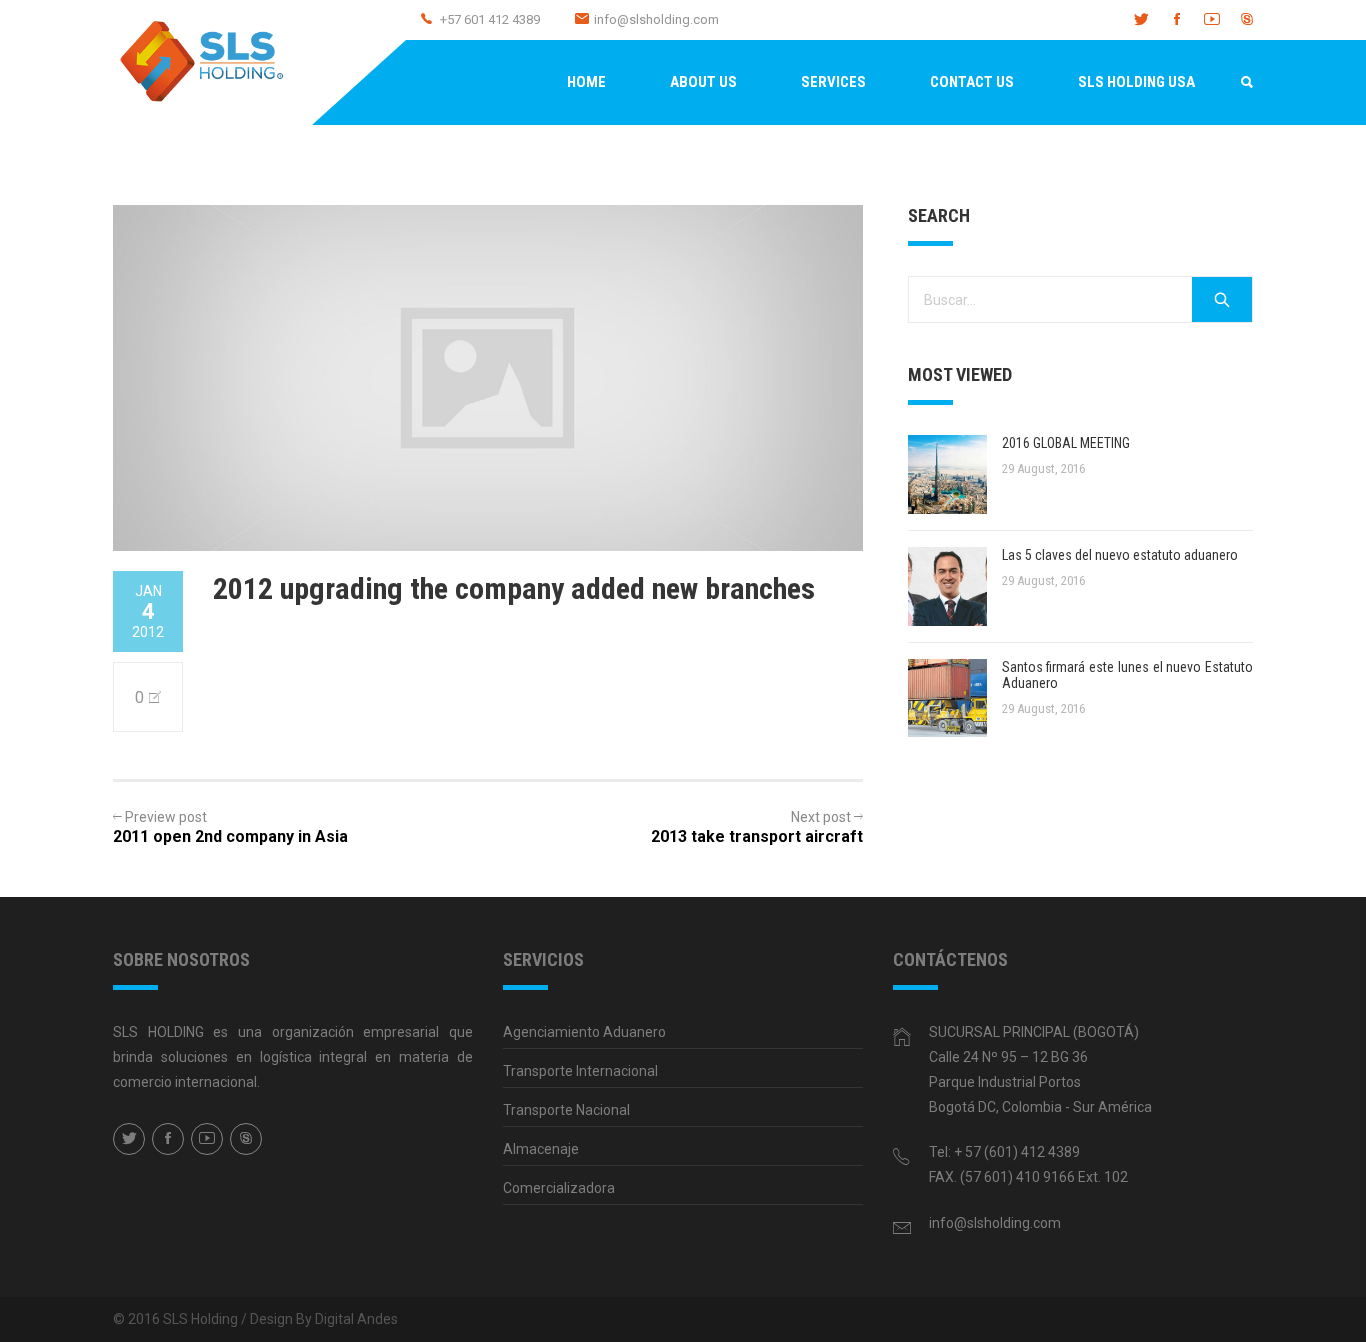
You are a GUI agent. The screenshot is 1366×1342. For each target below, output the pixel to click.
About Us (703, 82)
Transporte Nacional (566, 1110)
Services (833, 82)
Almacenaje (541, 1149)
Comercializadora (559, 1188)
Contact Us (972, 82)
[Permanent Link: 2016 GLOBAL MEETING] (947, 474)
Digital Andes (356, 1319)
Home (586, 82)
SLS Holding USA (1136, 82)
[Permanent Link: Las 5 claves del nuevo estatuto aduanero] (947, 586)
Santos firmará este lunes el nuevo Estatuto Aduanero (1127, 675)
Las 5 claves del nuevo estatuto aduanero (1120, 555)
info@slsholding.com (656, 19)
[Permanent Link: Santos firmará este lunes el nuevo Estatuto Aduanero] (947, 698)
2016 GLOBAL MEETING (1066, 443)
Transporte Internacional (580, 1071)
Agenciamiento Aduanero (584, 1032)
